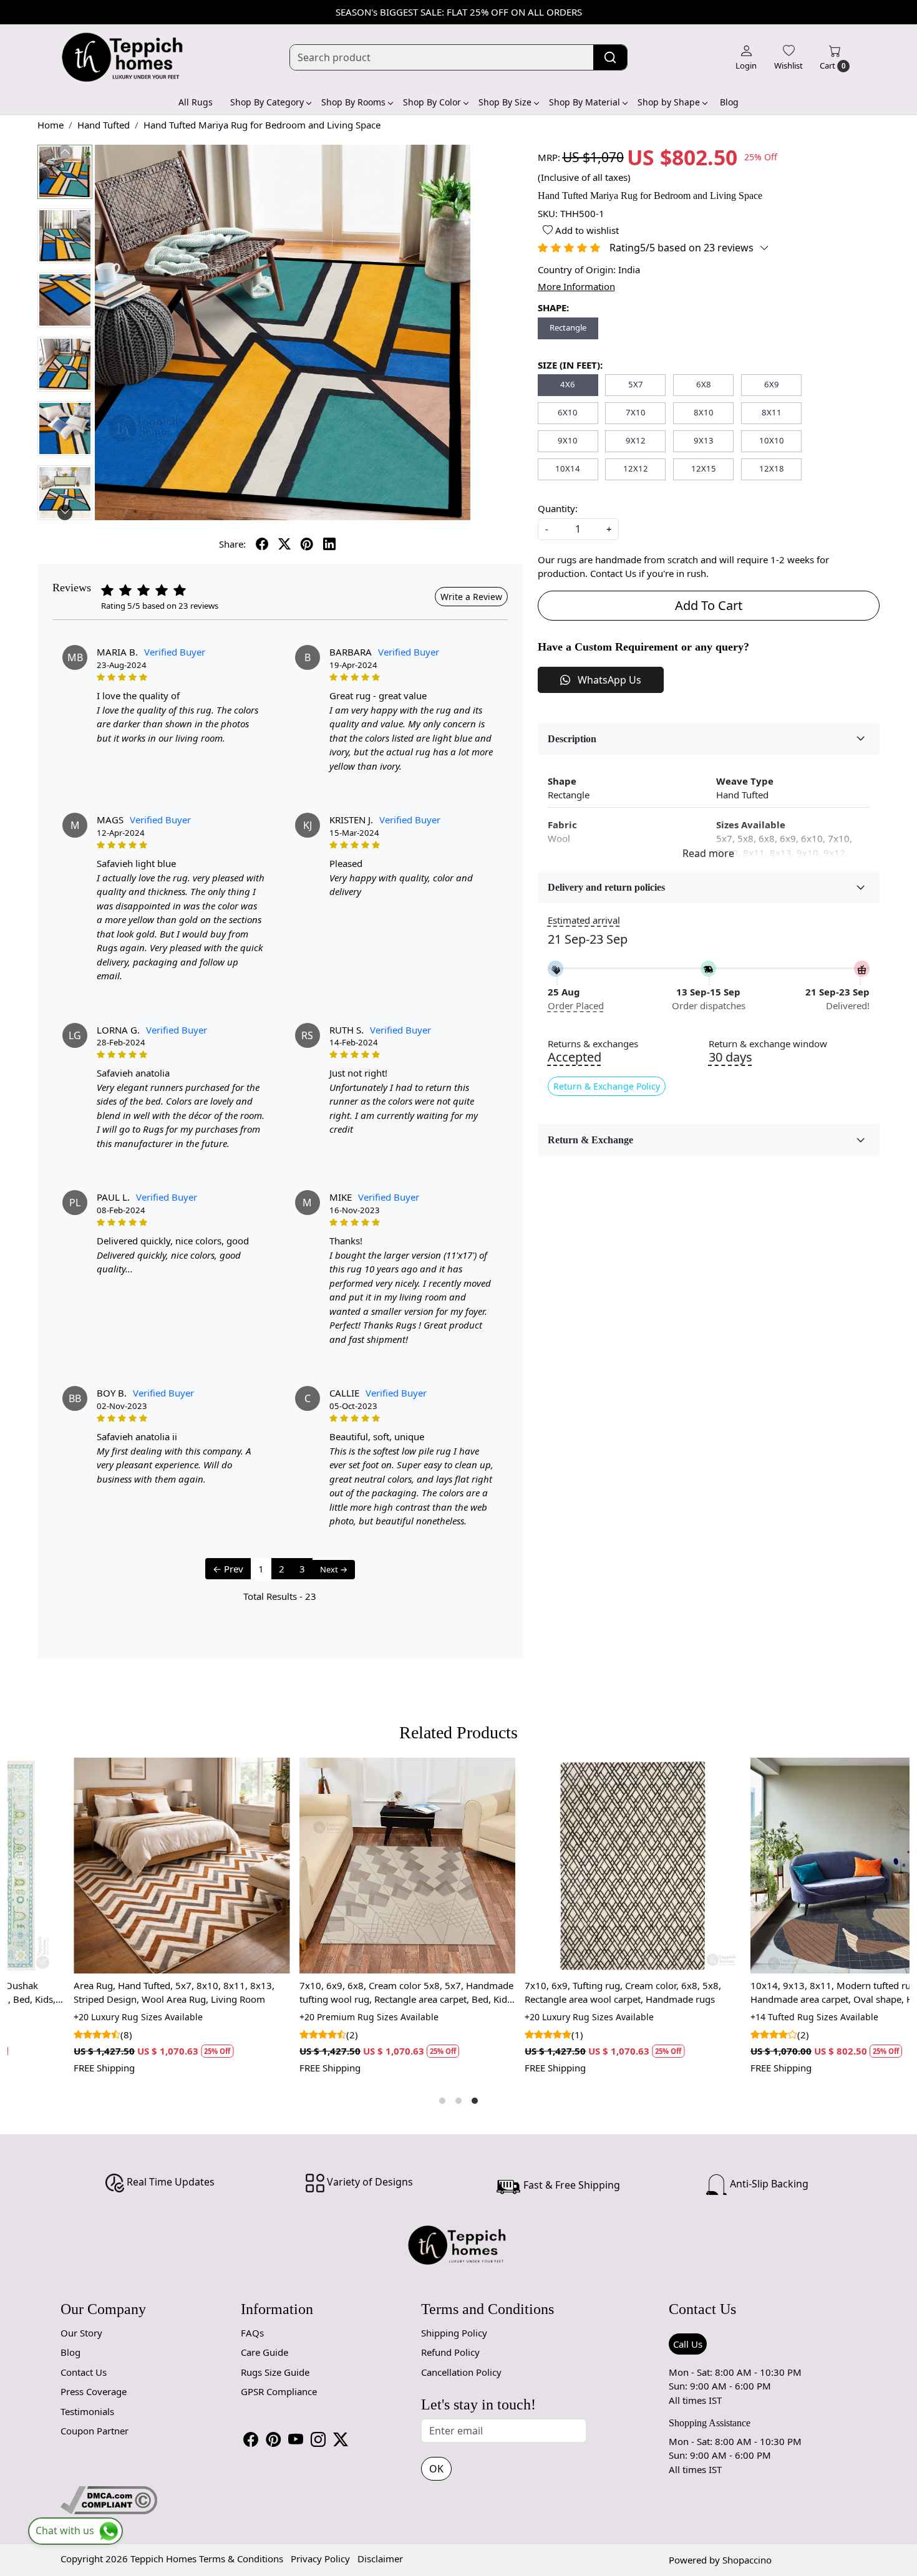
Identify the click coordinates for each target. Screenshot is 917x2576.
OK (436, 2469)
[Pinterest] (273, 2439)
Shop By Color (432, 102)
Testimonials (87, 2411)
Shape (562, 781)
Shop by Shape (669, 102)
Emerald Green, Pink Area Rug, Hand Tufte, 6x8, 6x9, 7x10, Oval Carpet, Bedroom (792, 1993)
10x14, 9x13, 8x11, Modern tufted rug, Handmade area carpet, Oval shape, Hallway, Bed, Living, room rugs (120, 1993)
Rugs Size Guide (275, 2372)
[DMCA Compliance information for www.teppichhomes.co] (109, 2499)
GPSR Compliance (279, 2391)
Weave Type (745, 781)
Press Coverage (94, 2391)
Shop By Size (505, 102)
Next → (334, 1569)
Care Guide (264, 2352)
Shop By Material (585, 102)
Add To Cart (709, 605)
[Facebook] (251, 2439)
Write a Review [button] (471, 597)
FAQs (252, 2333)
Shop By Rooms (353, 102)
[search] (610, 57)
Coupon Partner (95, 2431)
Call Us (688, 2344)
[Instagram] (318, 2439)
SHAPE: (553, 307)
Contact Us (84, 2372)
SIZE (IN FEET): (570, 365)
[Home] (123, 57)
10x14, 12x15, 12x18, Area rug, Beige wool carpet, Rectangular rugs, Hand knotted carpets (339, 1993)
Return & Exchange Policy (607, 1086)
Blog (729, 102)
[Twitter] (341, 2439)
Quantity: (558, 508)
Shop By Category (267, 102)
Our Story (81, 2333)
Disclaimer (380, 2559)
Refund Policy (450, 2352)
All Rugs (196, 102)
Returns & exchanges (593, 1044)
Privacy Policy (320, 2559)
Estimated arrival (584, 920)
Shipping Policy (454, 2333)
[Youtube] (296, 2439)
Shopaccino (747, 2560)
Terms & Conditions (241, 2559)
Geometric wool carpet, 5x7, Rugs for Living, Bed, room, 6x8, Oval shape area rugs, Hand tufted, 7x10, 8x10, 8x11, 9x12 (571, 1993)
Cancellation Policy (461, 2372)
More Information (576, 286)
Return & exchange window (768, 1044)
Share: (232, 544)
